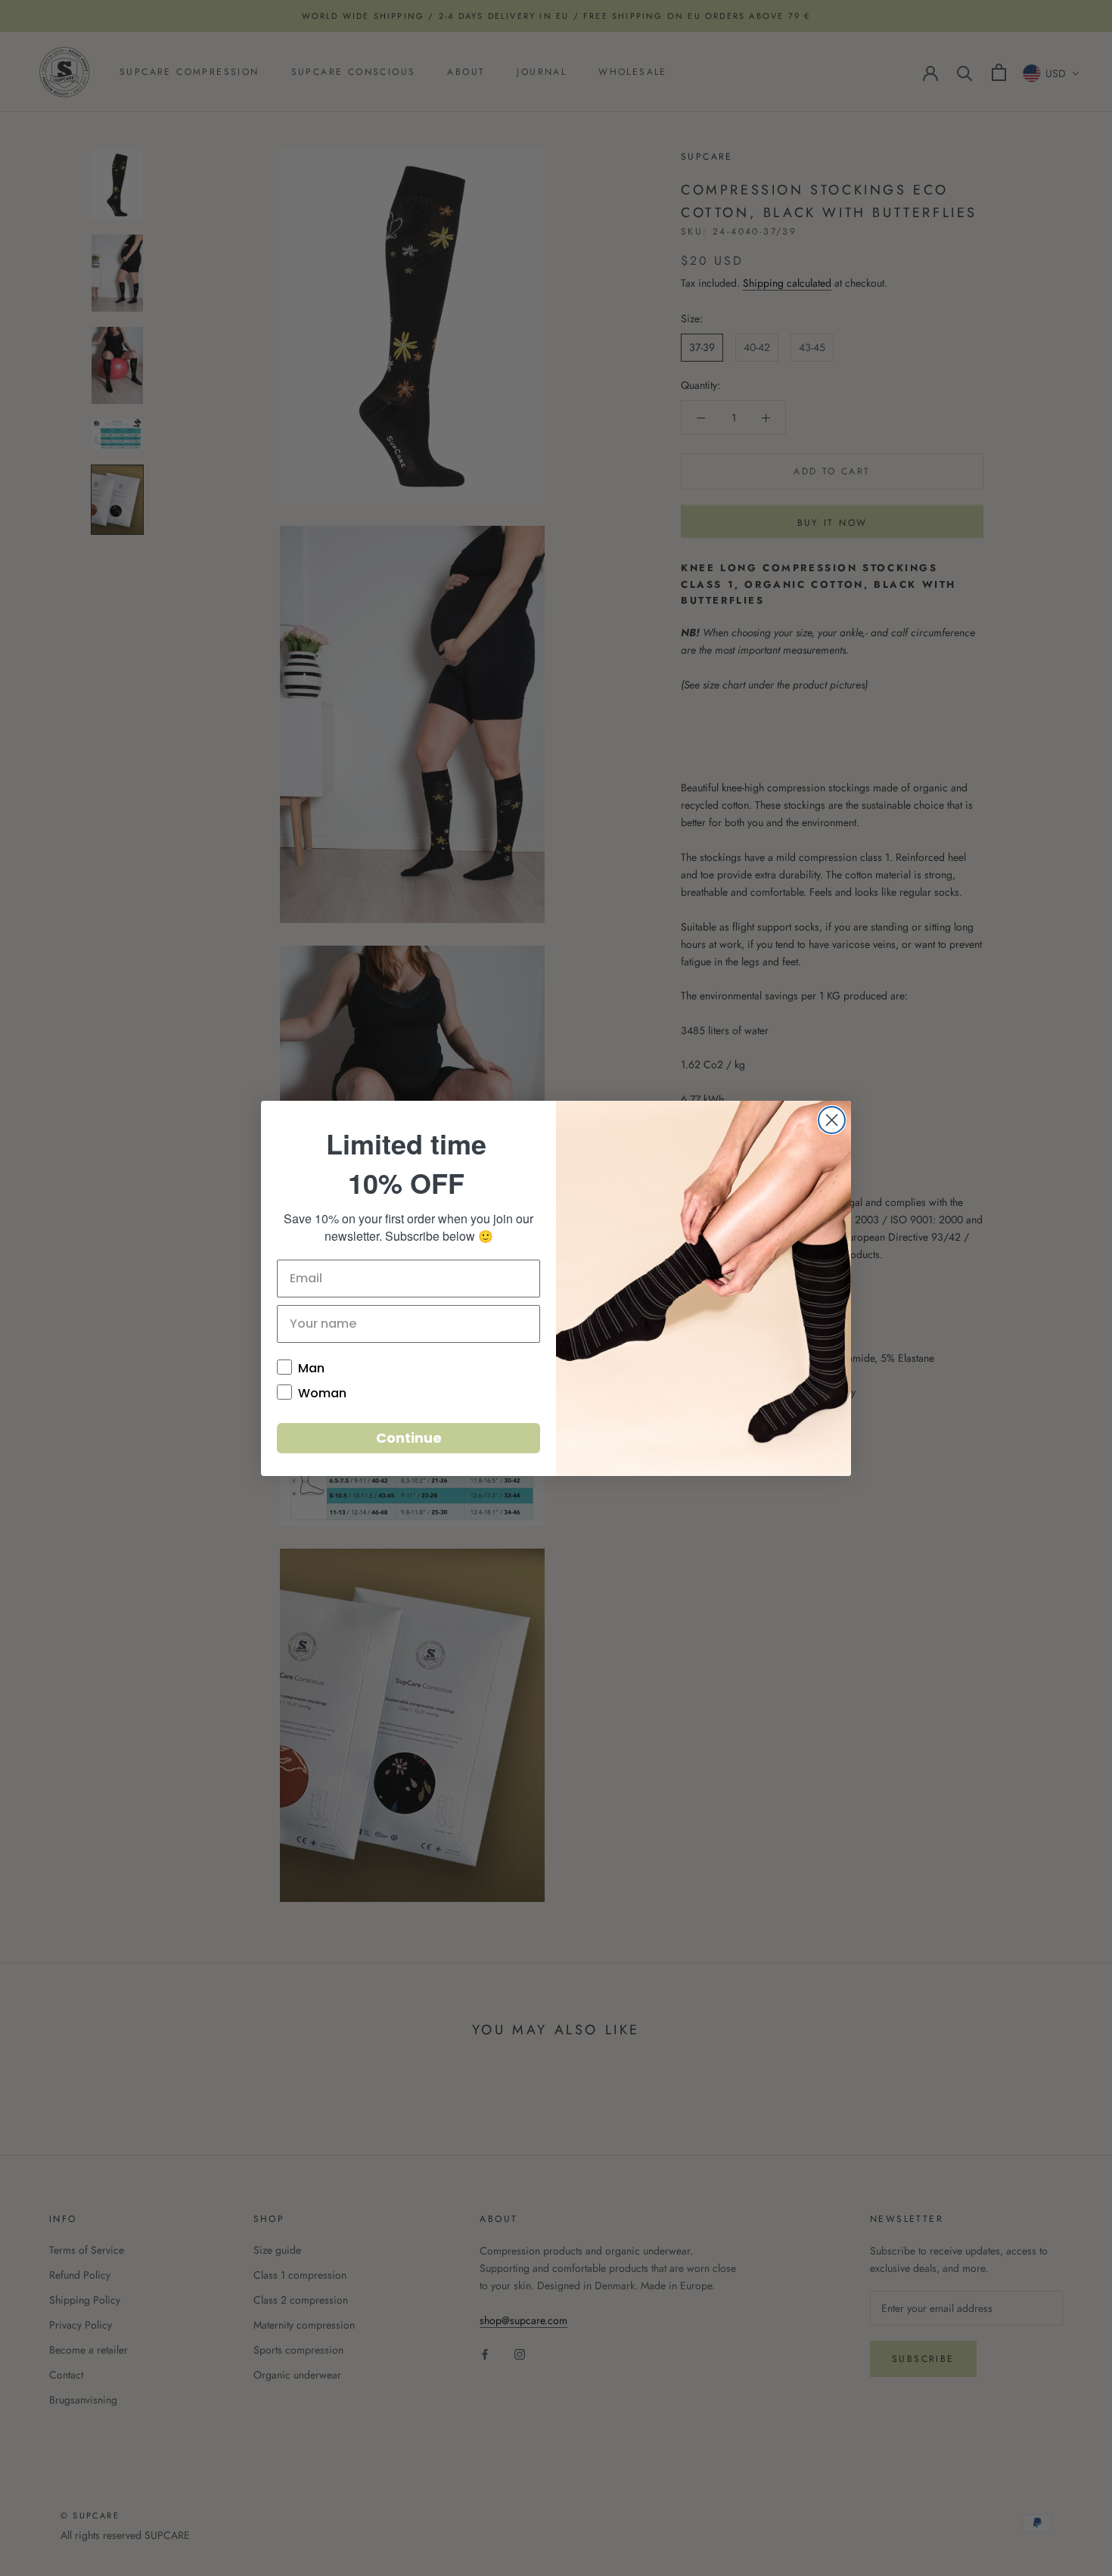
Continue (409, 1438)
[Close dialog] (832, 1120)
